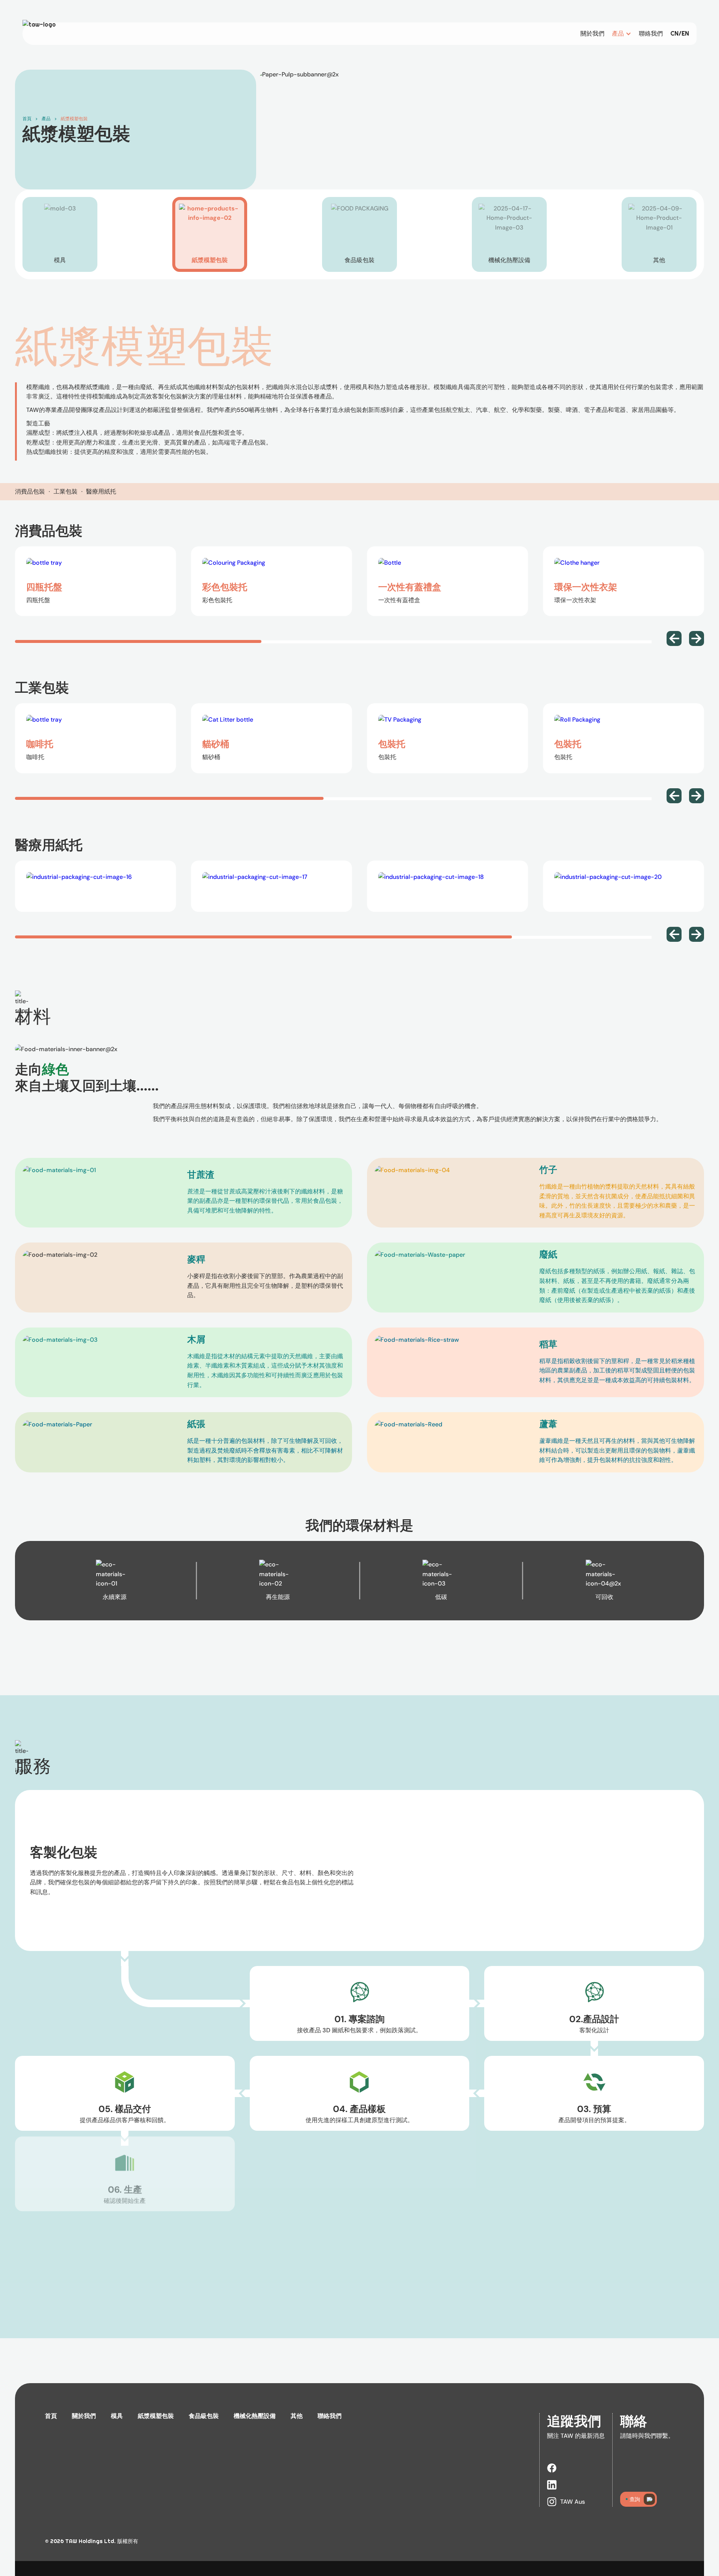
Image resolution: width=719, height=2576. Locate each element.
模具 (117, 2416)
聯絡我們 (651, 34)
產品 (46, 119)
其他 (297, 2416)
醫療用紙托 (101, 491)
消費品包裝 (30, 491)
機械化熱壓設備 (255, 2416)
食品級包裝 (204, 2416)
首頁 (27, 119)
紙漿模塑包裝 (74, 119)
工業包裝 (66, 491)
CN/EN (680, 34)
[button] (622, 34)
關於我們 (592, 34)
